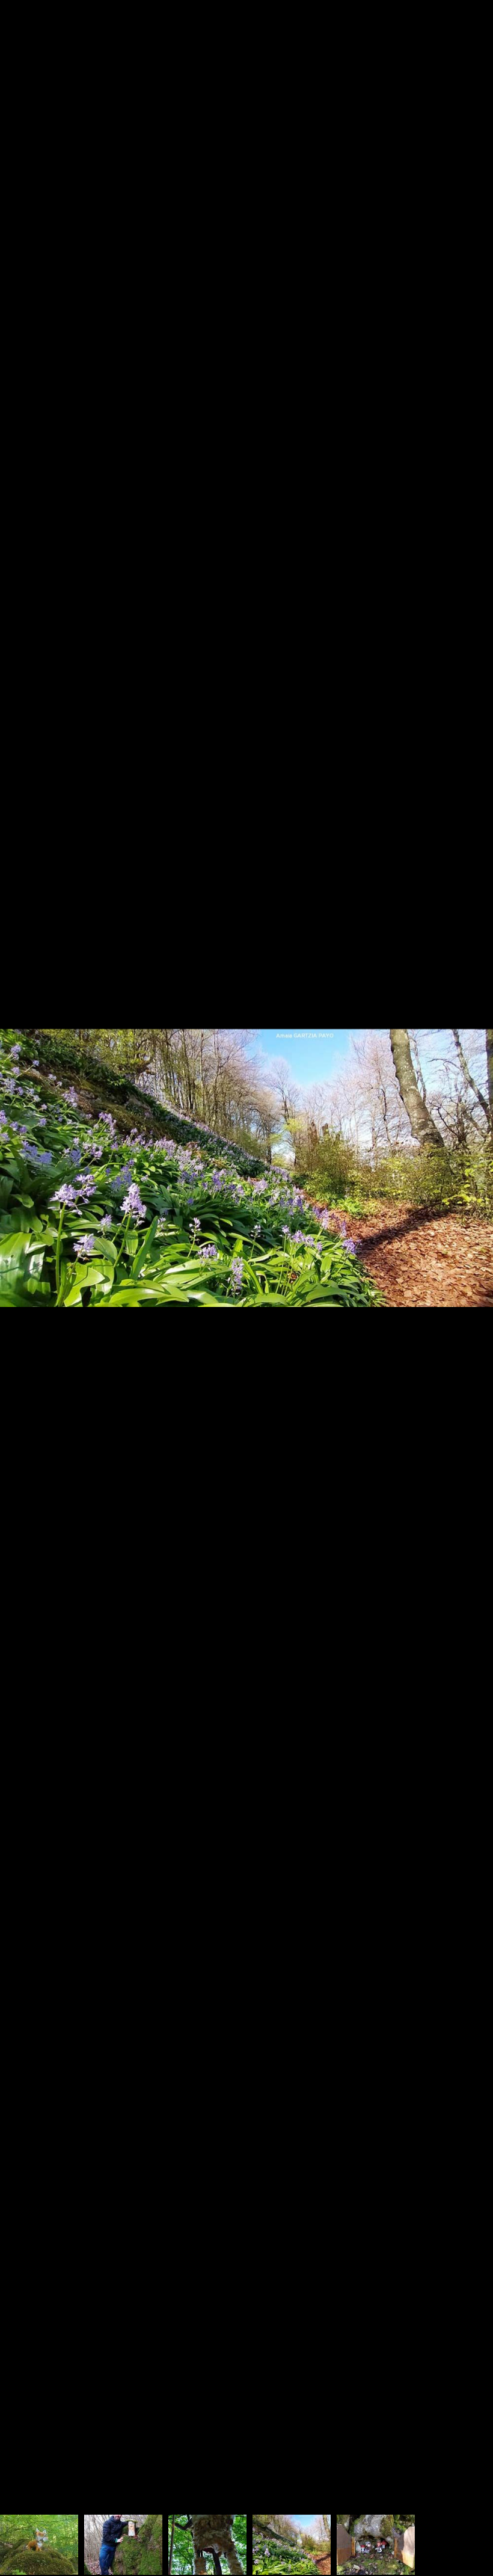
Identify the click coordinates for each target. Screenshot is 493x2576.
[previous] (21, 1270)
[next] (472, 1270)
